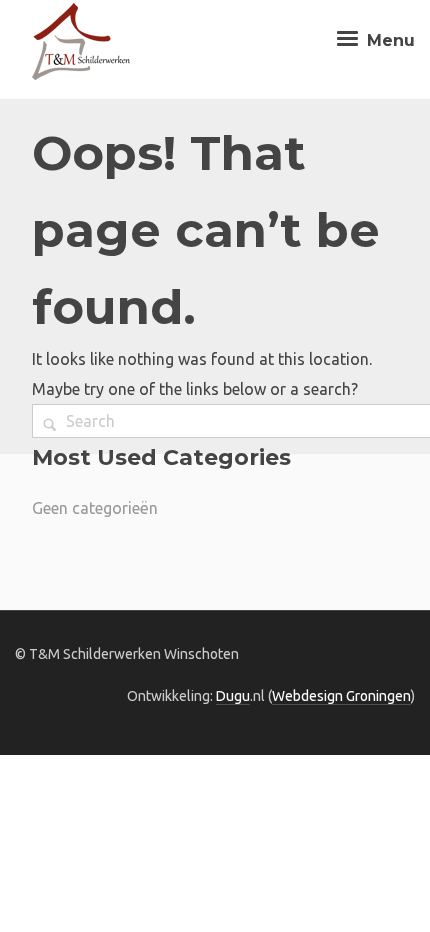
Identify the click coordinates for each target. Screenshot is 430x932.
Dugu (233, 696)
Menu (388, 40)
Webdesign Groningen (341, 696)
